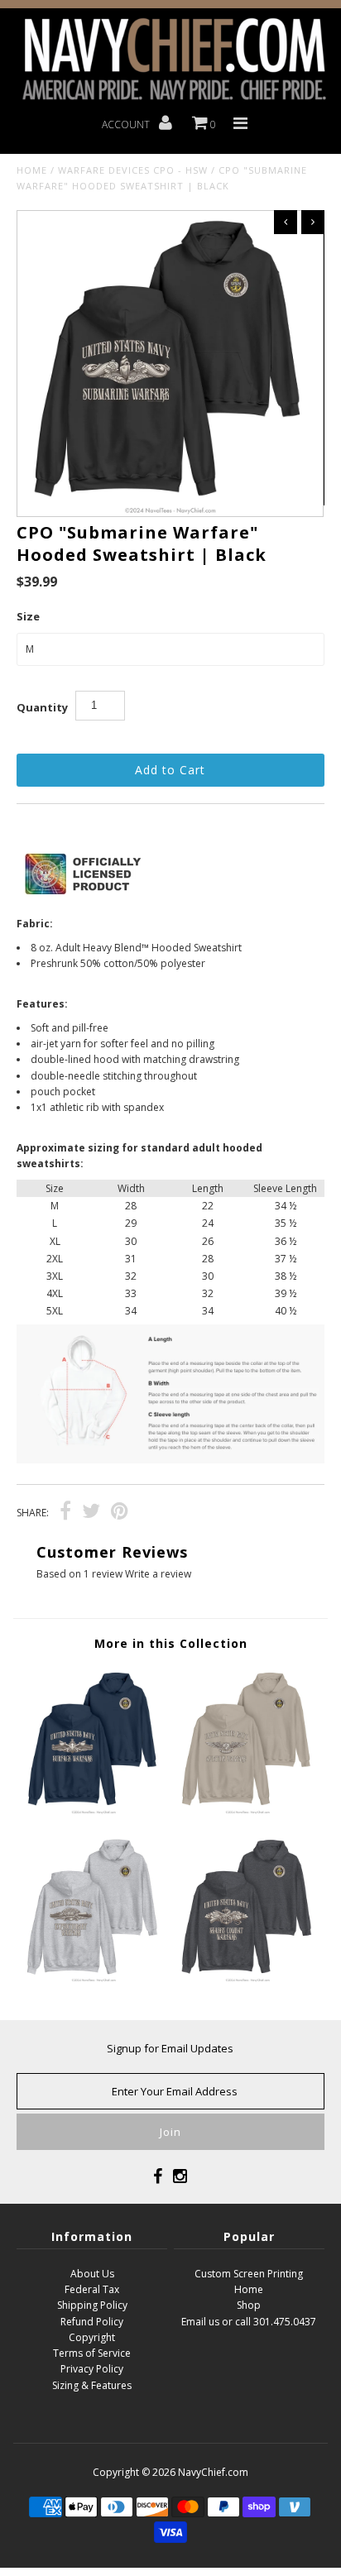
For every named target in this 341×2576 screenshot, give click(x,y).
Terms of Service (92, 2353)
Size (28, 616)
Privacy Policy (92, 2369)
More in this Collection (171, 1643)
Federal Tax (92, 2289)
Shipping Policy (92, 2305)
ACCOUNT (127, 124)
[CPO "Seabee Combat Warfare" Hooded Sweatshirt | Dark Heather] (247, 1979)
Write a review (158, 1574)
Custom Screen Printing (249, 2274)
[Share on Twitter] (91, 1513)
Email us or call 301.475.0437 (249, 2322)
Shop (249, 2305)
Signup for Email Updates (170, 2048)
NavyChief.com (213, 2472)
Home (32, 170)
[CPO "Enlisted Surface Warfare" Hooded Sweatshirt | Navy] (94, 1811)
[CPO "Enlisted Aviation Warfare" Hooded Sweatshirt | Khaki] (247, 1811)
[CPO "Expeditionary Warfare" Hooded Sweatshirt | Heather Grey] (94, 1979)
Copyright (92, 2337)
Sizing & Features (92, 2385)
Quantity (42, 707)
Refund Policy (92, 2322)
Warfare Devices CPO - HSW (133, 170)
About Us (92, 2274)
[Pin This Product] (120, 1513)
